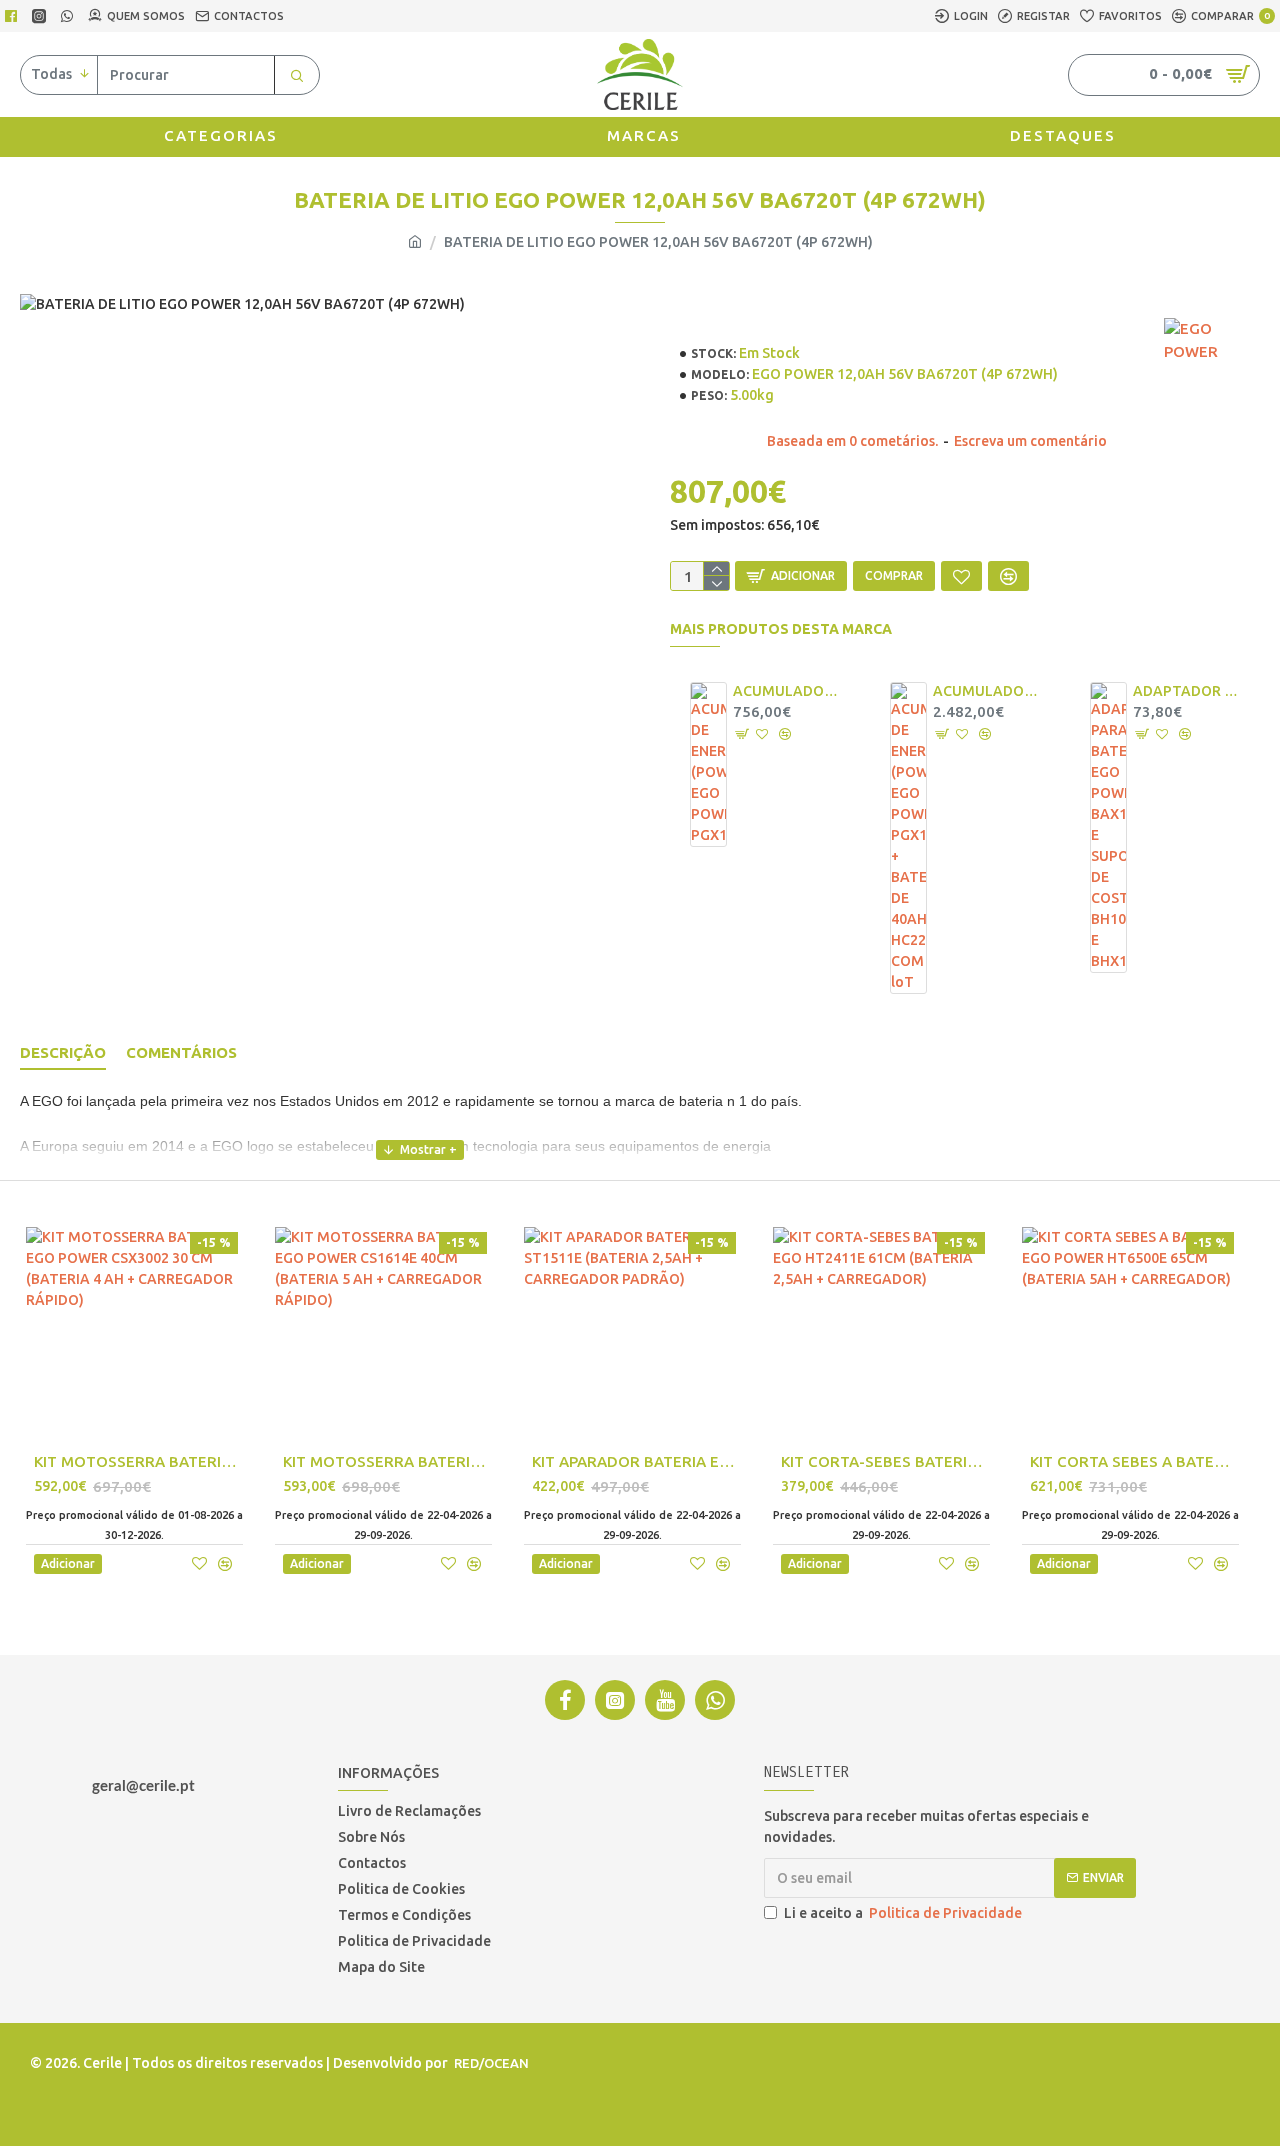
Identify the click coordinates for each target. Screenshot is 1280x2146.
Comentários (181, 1052)
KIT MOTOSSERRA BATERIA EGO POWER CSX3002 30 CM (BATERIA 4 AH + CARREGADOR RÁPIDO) (138, 1461)
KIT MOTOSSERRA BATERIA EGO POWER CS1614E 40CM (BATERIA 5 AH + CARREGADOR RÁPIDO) (387, 1461)
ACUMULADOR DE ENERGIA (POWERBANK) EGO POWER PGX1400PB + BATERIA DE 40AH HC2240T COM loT (986, 691)
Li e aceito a (903, 1913)
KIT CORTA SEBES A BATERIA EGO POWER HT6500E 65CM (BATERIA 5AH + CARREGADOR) (1134, 1461)
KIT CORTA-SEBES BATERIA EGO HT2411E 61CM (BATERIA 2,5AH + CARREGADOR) (885, 1461)
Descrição (63, 1052)
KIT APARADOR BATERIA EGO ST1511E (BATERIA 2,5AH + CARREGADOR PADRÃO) (636, 1461)
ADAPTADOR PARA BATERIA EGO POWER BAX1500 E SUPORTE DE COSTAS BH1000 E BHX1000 (1186, 691)
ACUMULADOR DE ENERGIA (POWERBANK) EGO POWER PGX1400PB (786, 691)
